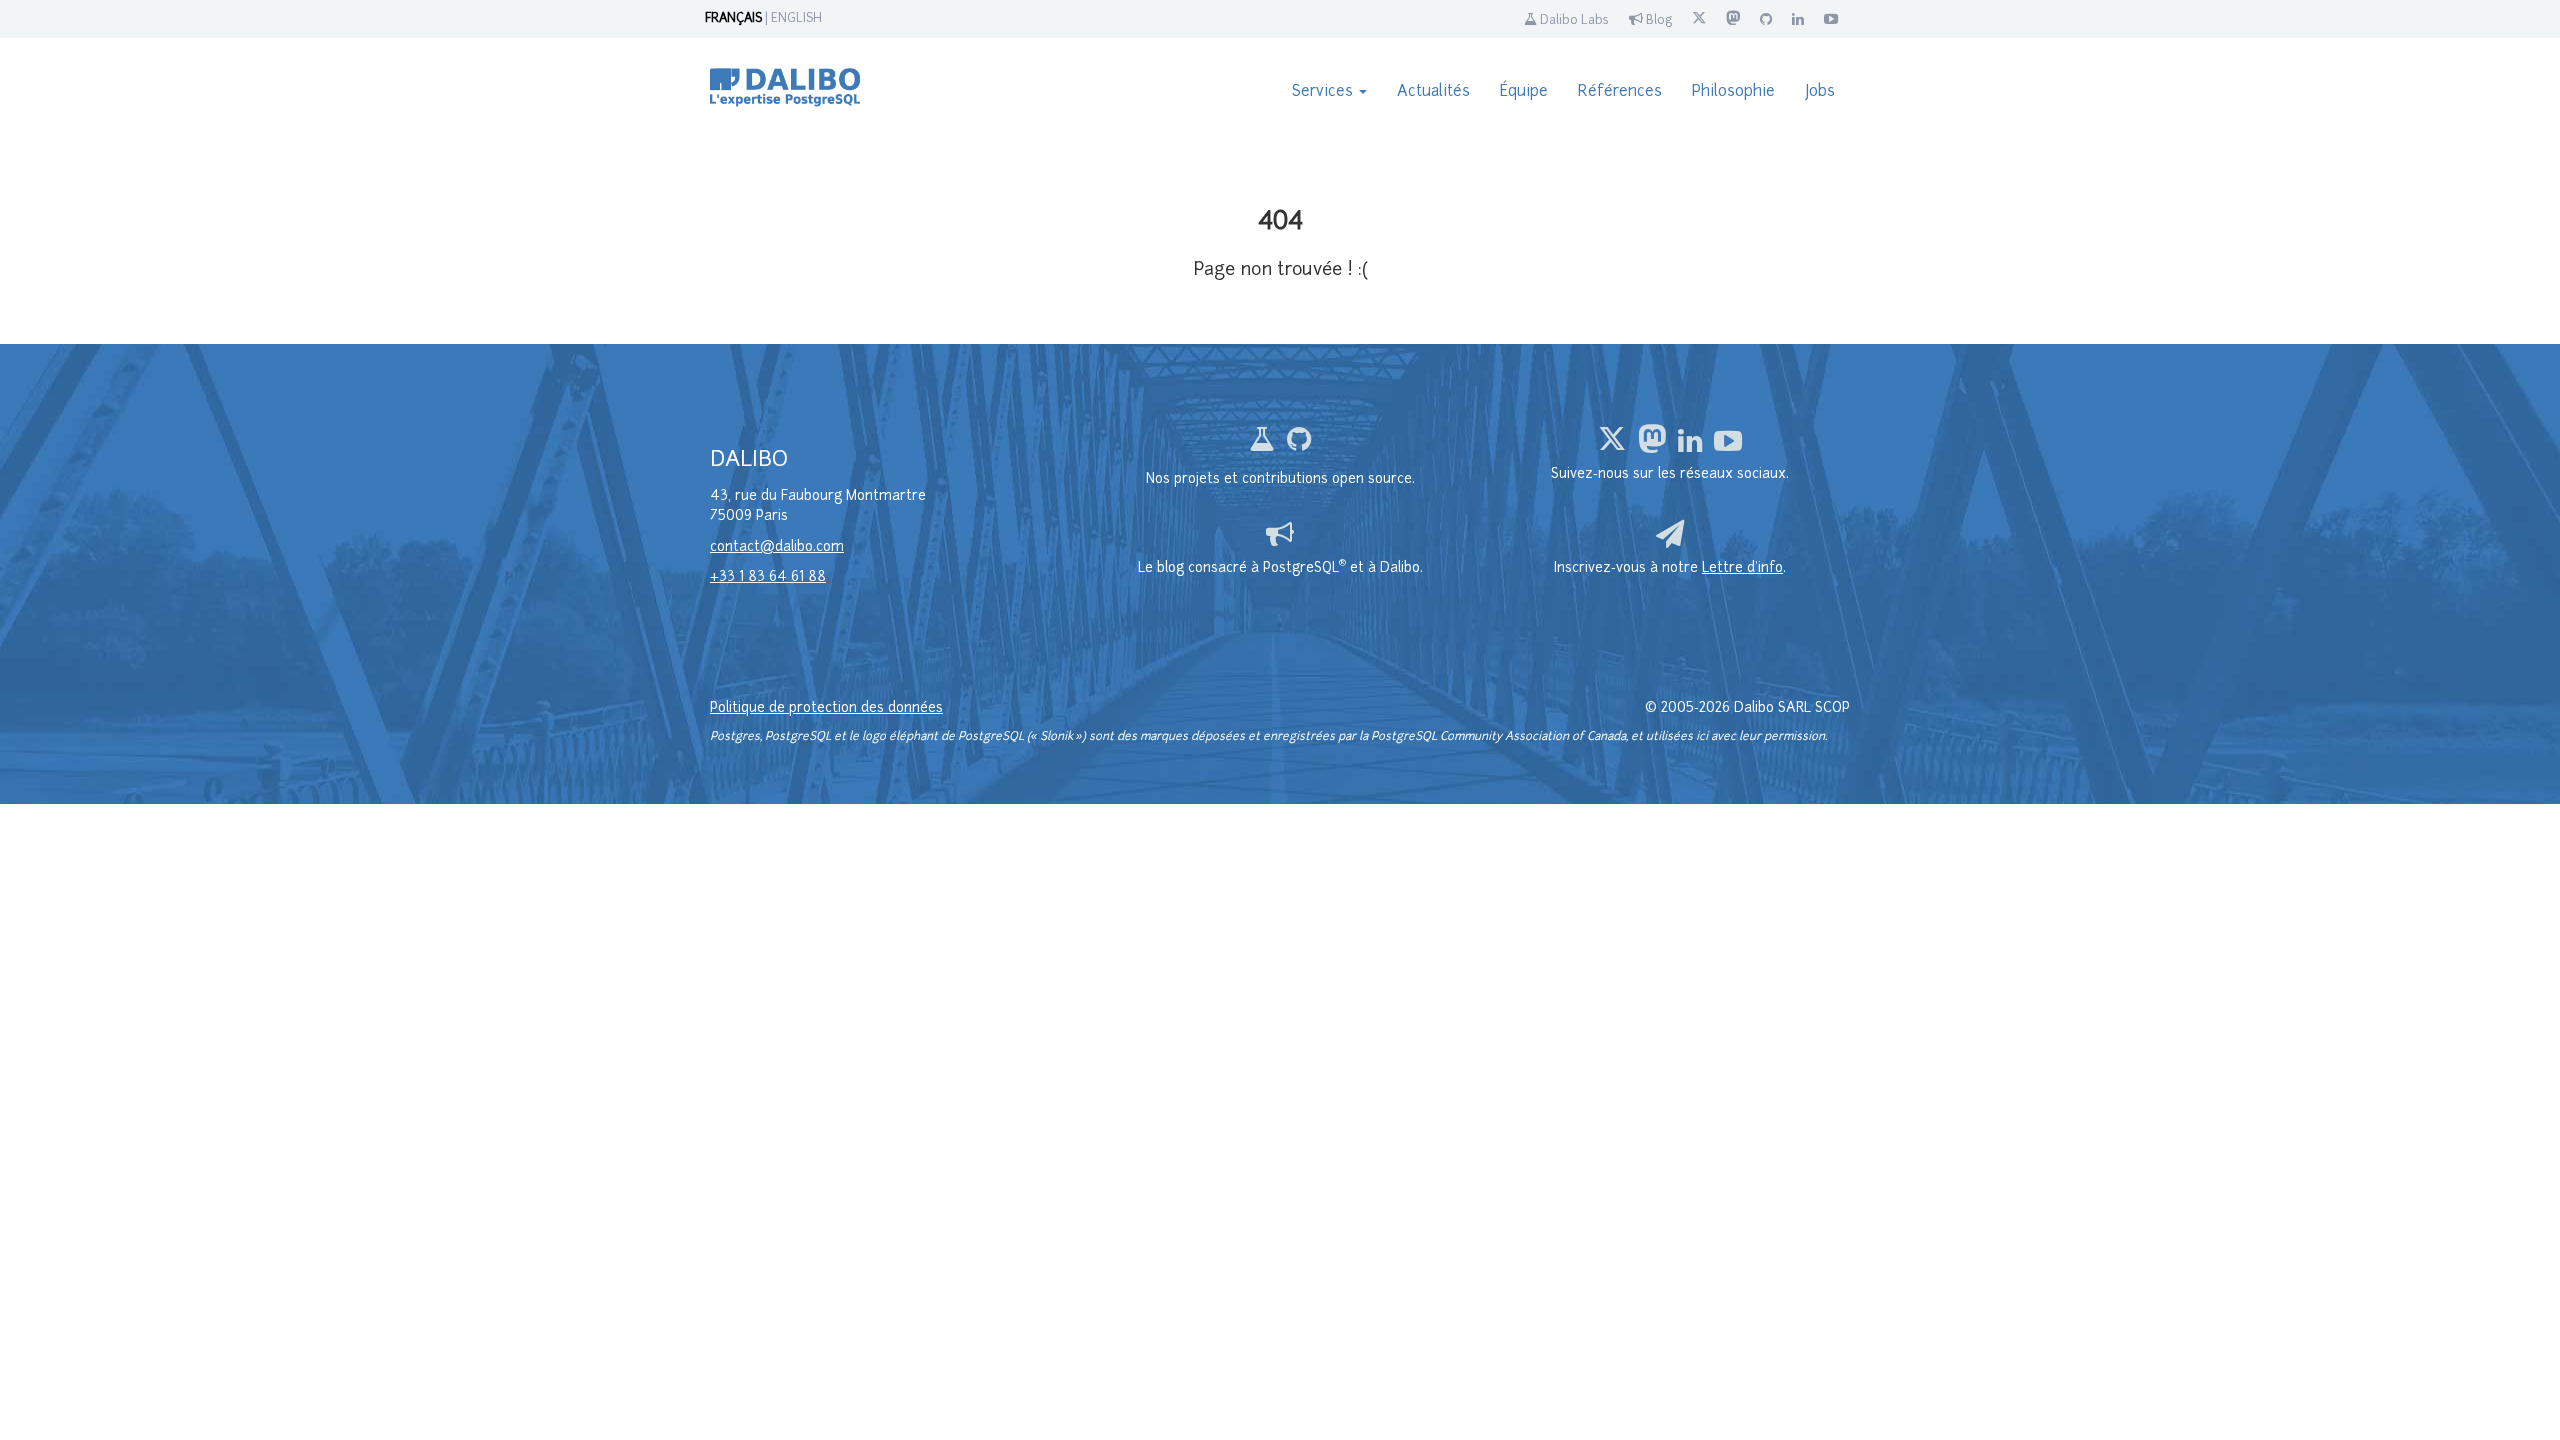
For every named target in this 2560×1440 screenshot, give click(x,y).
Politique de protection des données (826, 708)
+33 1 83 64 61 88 (768, 577)
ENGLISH (796, 19)
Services (1324, 92)
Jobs (1820, 92)
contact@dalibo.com (777, 547)
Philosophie (1733, 92)
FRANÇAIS (733, 19)
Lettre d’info (1742, 568)
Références (1620, 92)
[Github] (1299, 445)
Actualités (1433, 92)
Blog (1657, 21)
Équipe (1524, 92)
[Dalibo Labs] (1264, 445)
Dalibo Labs (1573, 21)
